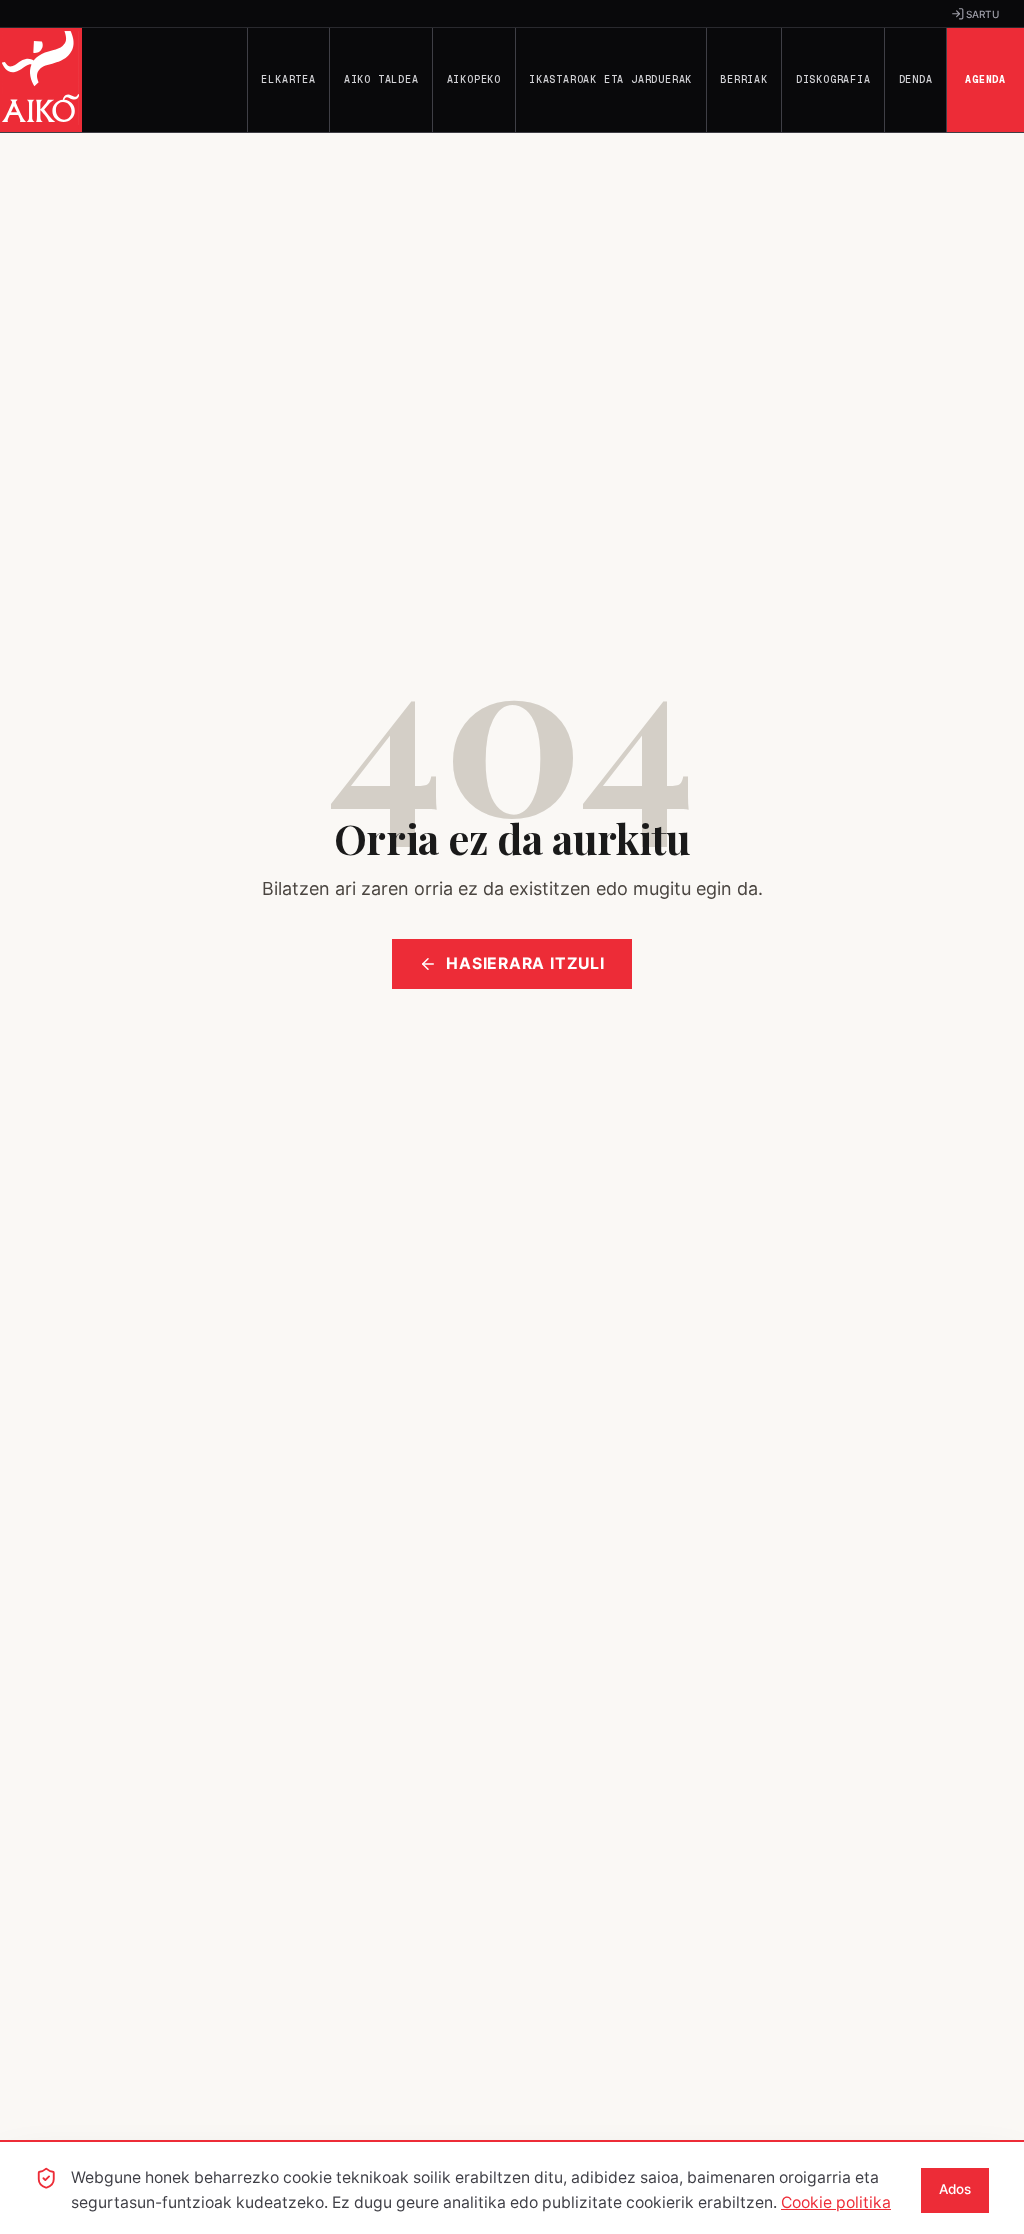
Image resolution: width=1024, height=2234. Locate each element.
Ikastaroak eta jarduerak (610, 79)
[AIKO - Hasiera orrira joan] (41, 80)
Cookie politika (836, 2202)
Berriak (744, 79)
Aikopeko (474, 79)
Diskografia (833, 79)
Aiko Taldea (381, 79)
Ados (955, 2189)
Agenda (985, 79)
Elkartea (288, 79)
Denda (916, 79)
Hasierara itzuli (525, 963)
